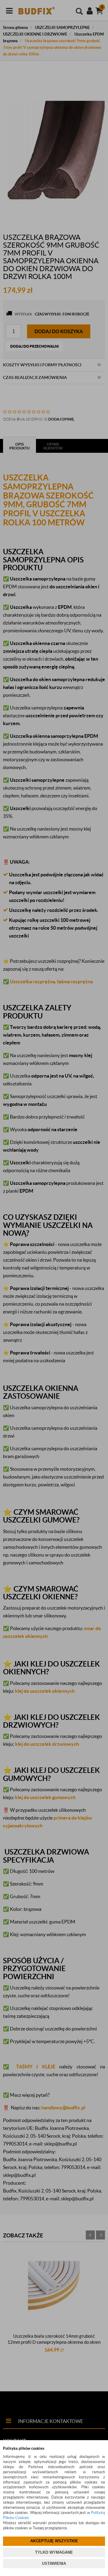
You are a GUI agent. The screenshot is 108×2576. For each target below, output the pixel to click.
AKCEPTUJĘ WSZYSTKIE (54, 2541)
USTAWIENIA (54, 2563)
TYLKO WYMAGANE (54, 2552)
